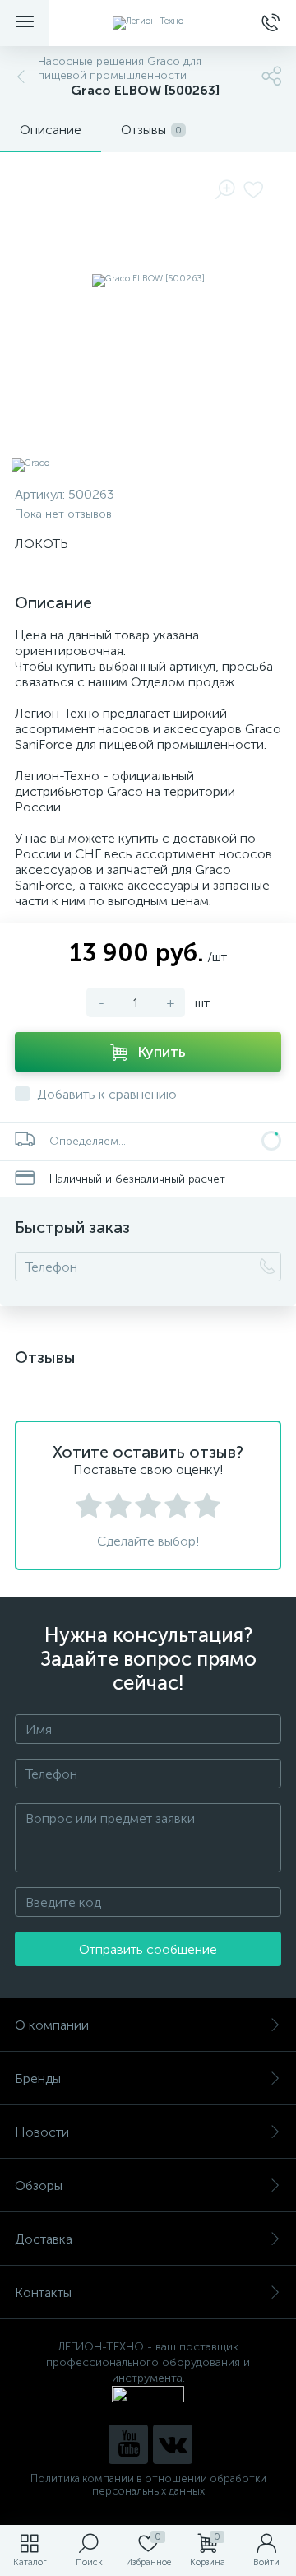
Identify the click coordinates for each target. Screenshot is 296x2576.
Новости (42, 2132)
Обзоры (39, 2185)
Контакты (43, 2292)
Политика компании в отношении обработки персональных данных (148, 2485)
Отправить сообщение (148, 1949)
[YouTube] (128, 2444)
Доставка (44, 2239)
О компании (52, 2025)
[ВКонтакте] (173, 2444)
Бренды (38, 2078)
